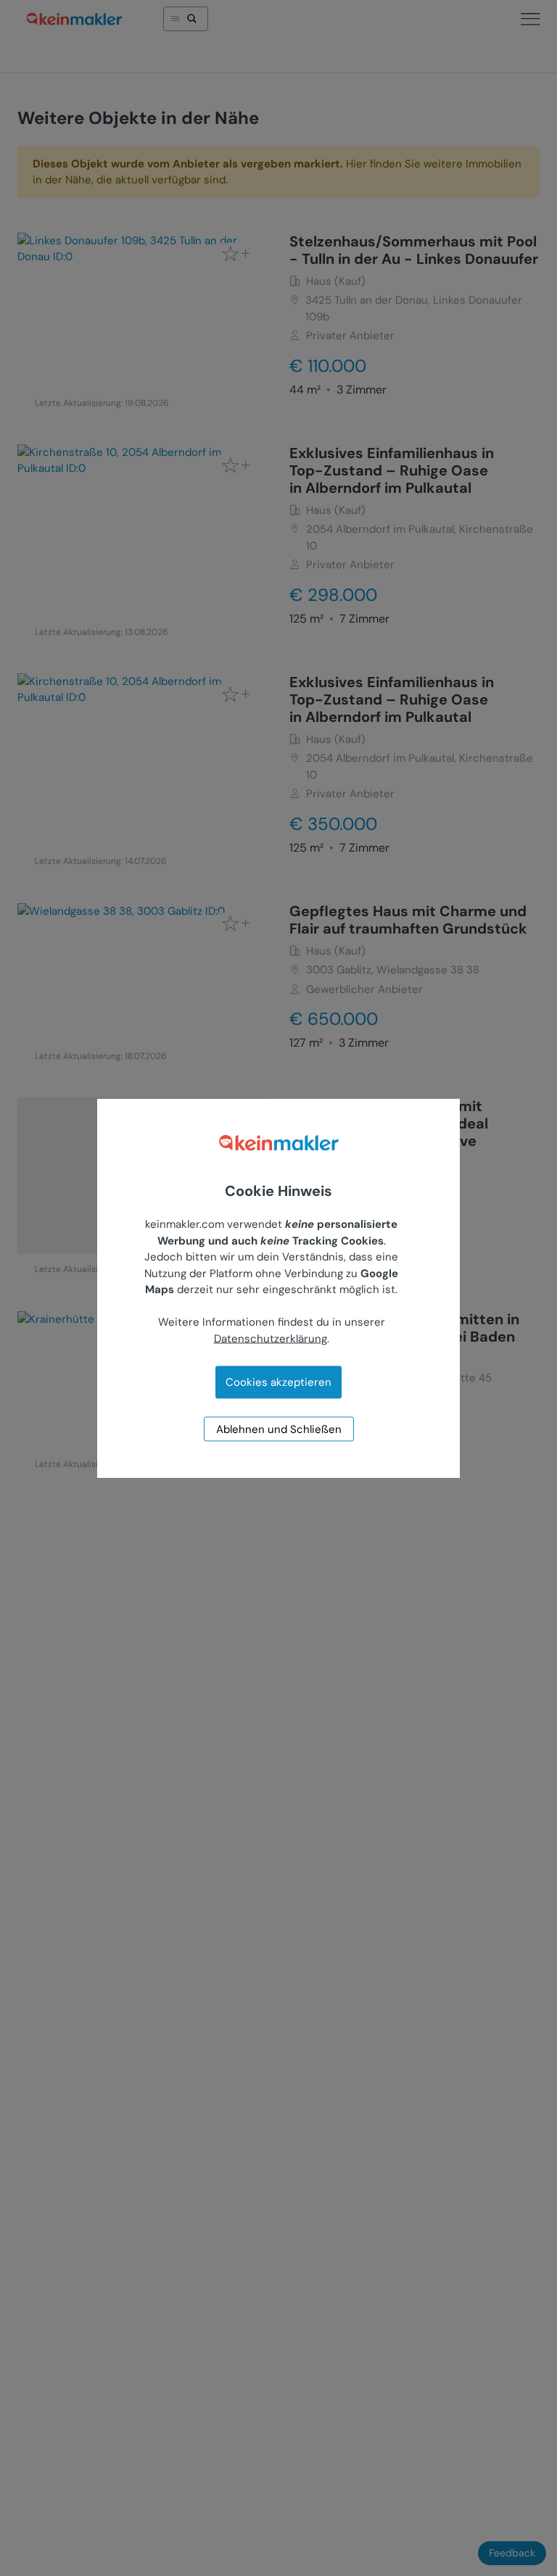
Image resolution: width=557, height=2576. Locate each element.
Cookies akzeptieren (278, 1382)
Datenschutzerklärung (271, 1338)
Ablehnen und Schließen (279, 1429)
